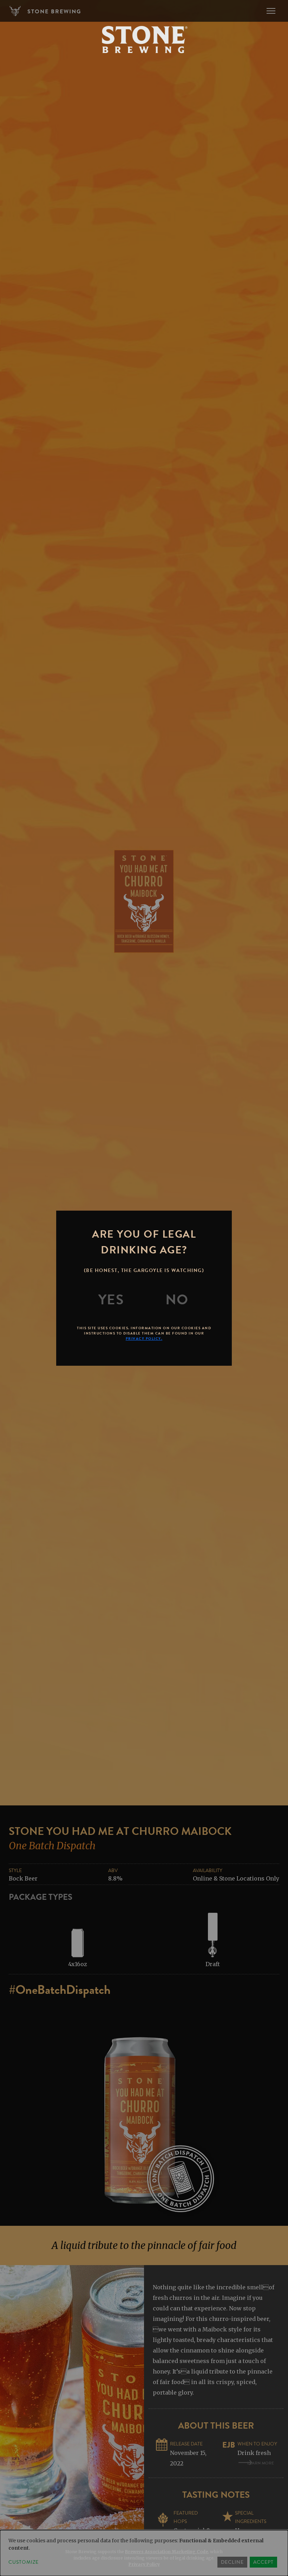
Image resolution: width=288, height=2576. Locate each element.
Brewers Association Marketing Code (166, 2552)
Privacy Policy (144, 2564)
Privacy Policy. (144, 1339)
